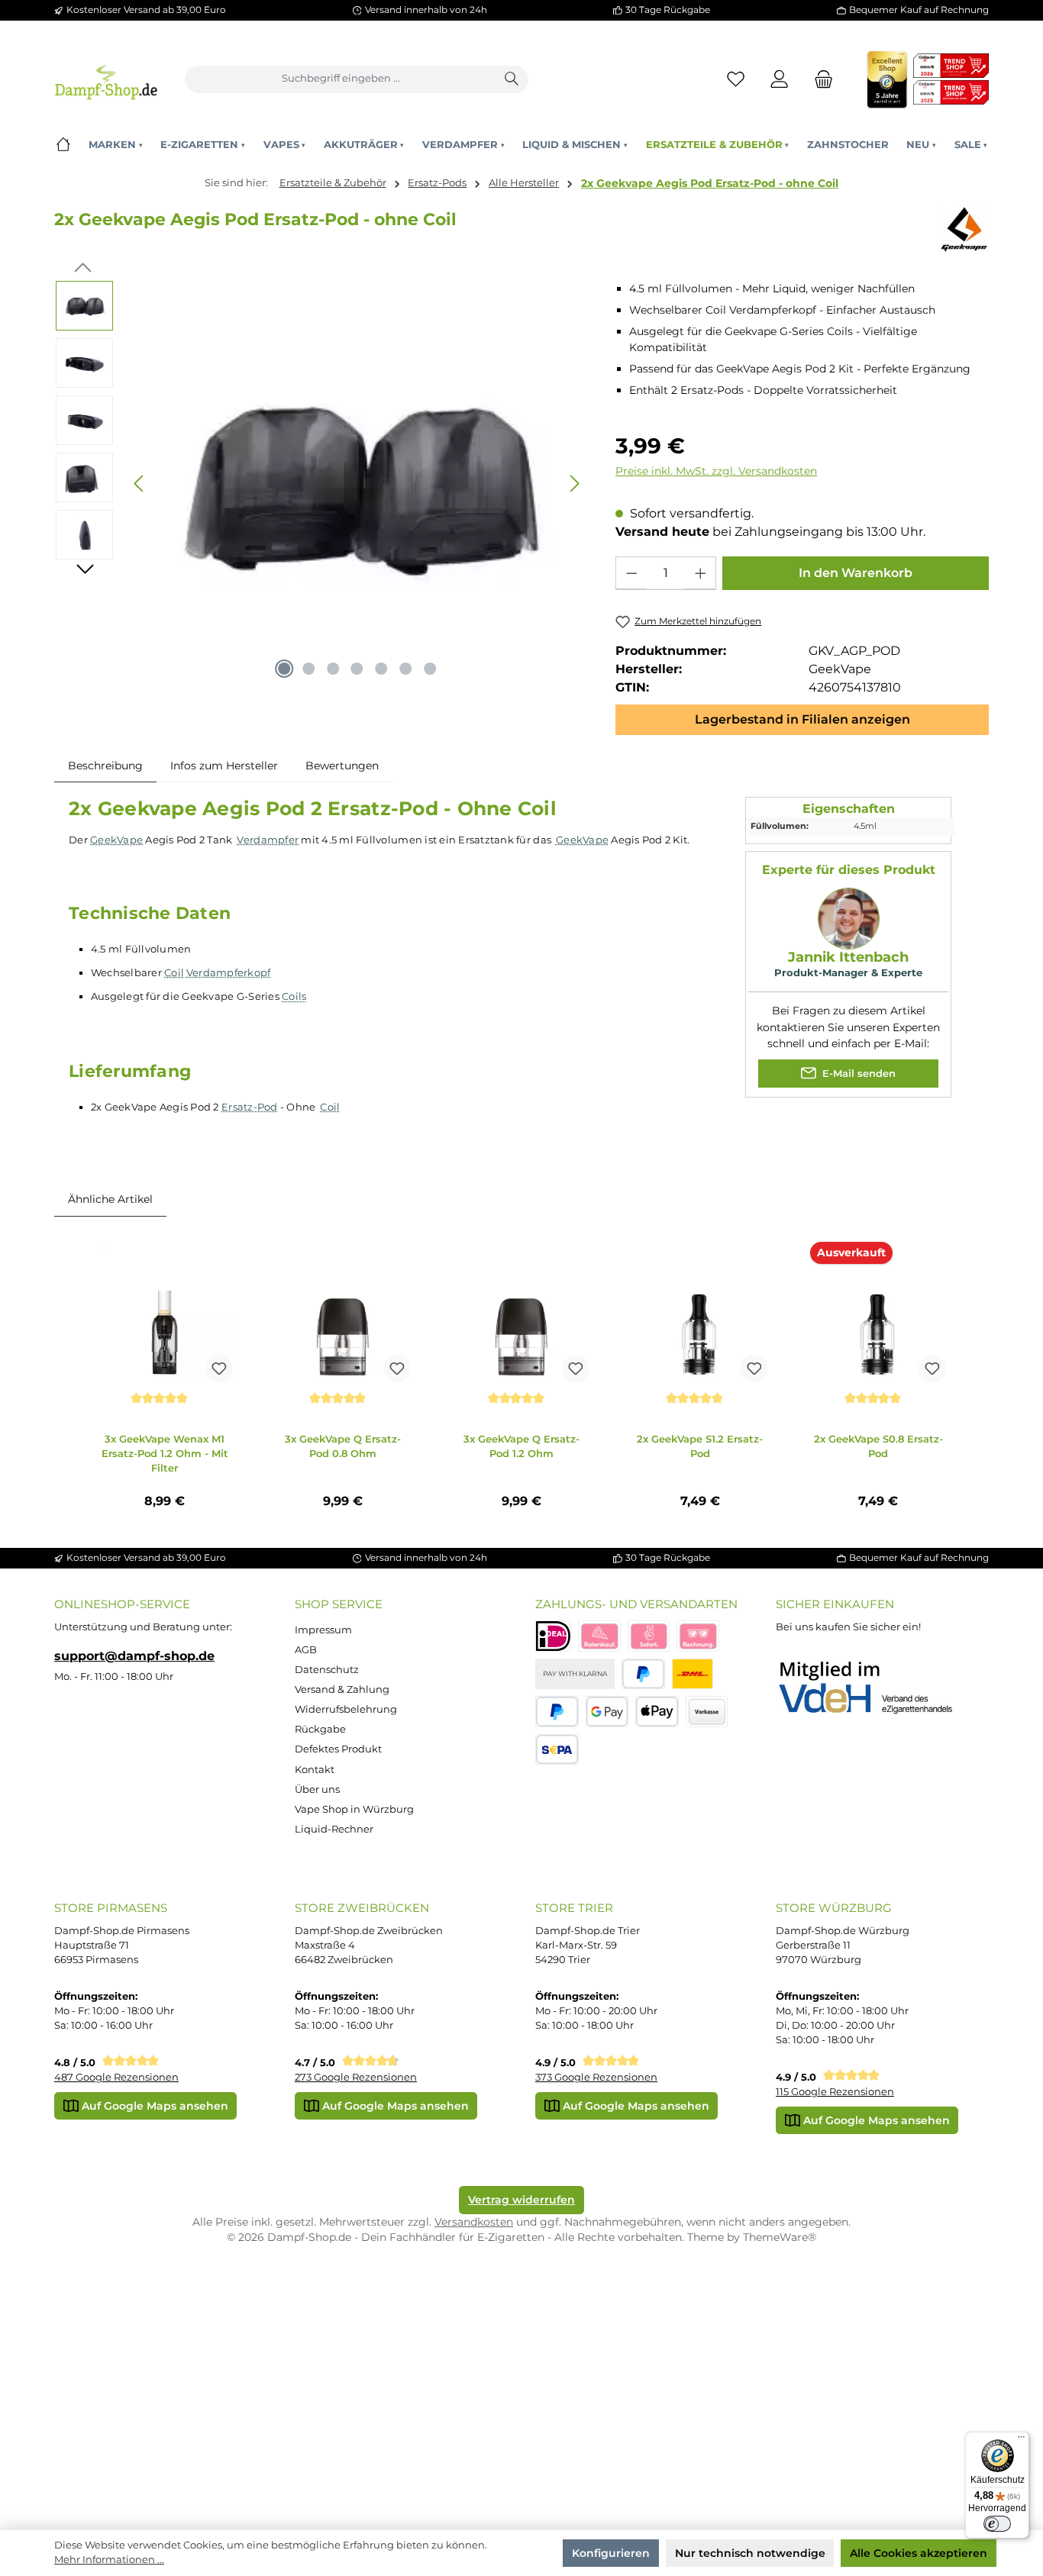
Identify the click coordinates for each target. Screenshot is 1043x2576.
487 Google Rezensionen (116, 2077)
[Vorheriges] (140, 484)
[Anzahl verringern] (631, 573)
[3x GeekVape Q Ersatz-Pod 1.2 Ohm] (521, 1314)
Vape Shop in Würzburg (354, 1809)
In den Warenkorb (856, 573)
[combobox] (341, 79)
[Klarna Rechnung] (698, 1636)
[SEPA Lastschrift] (557, 1750)
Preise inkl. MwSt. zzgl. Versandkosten (716, 471)
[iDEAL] (553, 1636)
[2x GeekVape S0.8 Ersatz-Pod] (878, 1314)
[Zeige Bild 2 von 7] (308, 669)
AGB (306, 1650)
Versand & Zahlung (342, 1689)
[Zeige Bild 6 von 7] (406, 669)
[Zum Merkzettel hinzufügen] (219, 1369)
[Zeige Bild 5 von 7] (382, 669)
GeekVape (116, 840)
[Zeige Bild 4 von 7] (357, 669)
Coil (174, 972)
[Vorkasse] (707, 1712)
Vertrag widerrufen (521, 2200)
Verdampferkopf (229, 972)
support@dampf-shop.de (134, 1656)
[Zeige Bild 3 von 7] (333, 669)
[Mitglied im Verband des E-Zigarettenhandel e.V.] (875, 1688)
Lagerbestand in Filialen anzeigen (802, 719)
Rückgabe (320, 1729)
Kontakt (315, 1770)
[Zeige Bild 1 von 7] (284, 669)
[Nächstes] (574, 484)
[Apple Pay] (657, 1712)
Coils (294, 996)
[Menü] (1021, 2440)
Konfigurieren (611, 2553)
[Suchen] (512, 79)
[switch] (997, 2524)
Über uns (317, 1789)
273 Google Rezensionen (356, 2077)
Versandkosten (474, 2222)
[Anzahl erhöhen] (700, 573)
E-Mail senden (857, 1074)
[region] (321, 484)
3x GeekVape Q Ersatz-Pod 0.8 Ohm (343, 1446)
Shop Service (339, 1604)
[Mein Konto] (780, 79)
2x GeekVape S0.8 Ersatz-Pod (878, 1446)
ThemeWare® (780, 2237)
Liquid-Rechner (334, 1829)
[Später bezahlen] (557, 1712)
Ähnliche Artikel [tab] (110, 1199)
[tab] (105, 766)
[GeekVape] (964, 229)
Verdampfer (268, 840)
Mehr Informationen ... (109, 2560)
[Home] (63, 145)
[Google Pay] (607, 1712)
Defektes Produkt (338, 1749)
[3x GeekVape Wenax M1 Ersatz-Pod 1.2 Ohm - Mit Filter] (165, 1314)
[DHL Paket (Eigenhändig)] (693, 1674)
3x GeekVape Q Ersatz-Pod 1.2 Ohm (521, 1446)
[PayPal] (643, 1674)
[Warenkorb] (819, 79)
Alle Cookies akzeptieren (919, 2553)
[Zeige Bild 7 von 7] (431, 669)
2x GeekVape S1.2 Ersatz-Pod (700, 1446)
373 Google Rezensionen (596, 2077)
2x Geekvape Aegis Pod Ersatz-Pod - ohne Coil (710, 183)
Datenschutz (327, 1670)
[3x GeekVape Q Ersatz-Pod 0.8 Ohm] (343, 1314)
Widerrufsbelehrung (346, 1709)
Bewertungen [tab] (342, 766)
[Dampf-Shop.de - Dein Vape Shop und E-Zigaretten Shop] (106, 79)
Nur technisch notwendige (750, 2553)
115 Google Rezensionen (835, 2092)
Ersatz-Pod (250, 1107)
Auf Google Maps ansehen (153, 2106)
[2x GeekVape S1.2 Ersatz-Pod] (700, 1314)
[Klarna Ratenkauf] (599, 1636)
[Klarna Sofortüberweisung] (649, 1636)
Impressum (323, 1630)
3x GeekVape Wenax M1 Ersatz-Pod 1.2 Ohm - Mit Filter (165, 1453)
